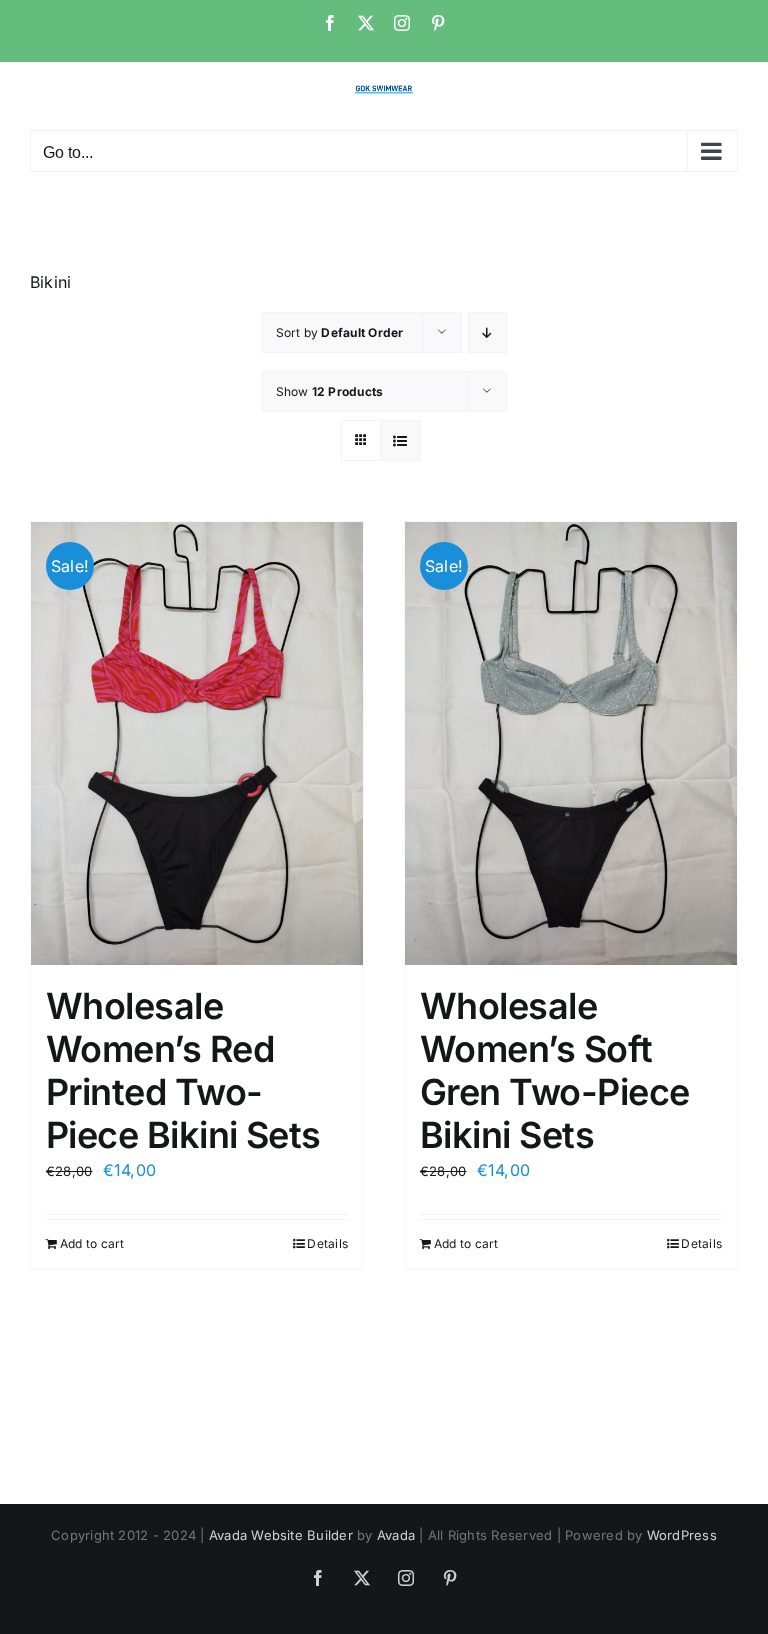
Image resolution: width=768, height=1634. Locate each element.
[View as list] (400, 440)
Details (327, 1243)
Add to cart (92, 1243)
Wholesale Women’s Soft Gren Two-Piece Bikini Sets (554, 1071)
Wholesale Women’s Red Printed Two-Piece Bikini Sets (183, 1071)
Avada (396, 1535)
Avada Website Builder (281, 1535)
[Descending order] (487, 332)
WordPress (682, 1535)
